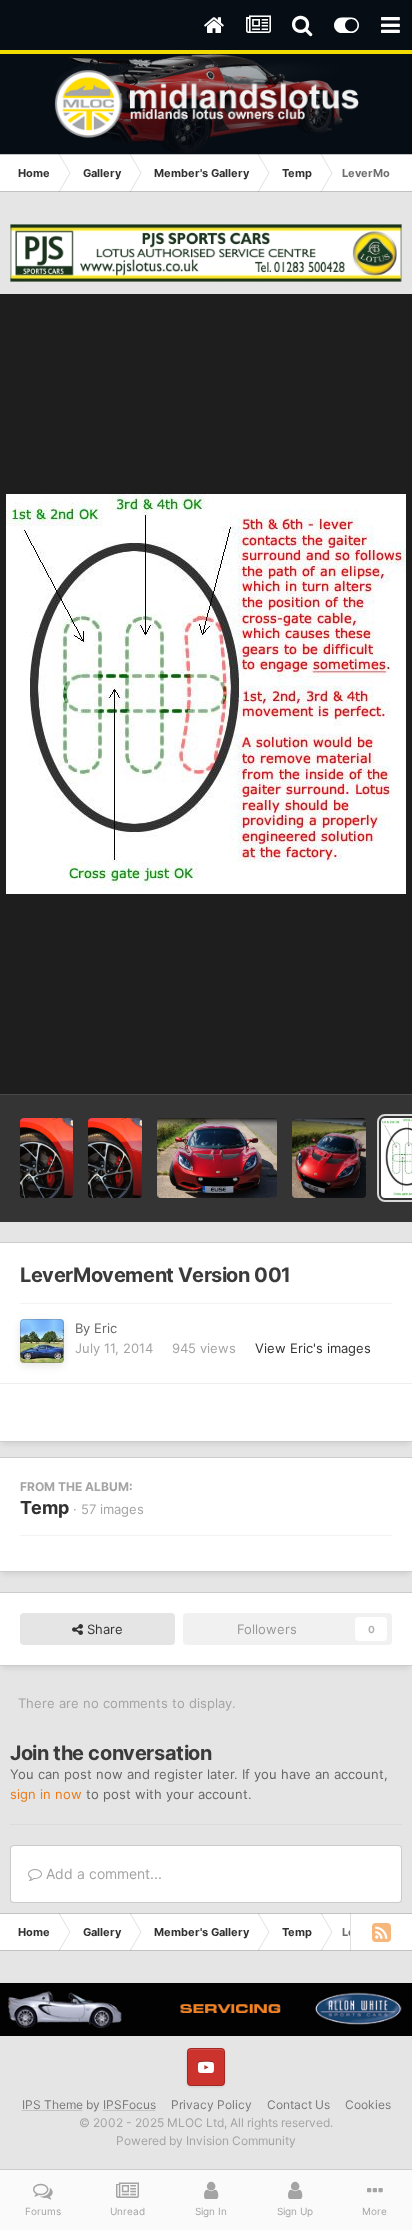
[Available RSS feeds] (381, 1932)
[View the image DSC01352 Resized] (46, 1158)
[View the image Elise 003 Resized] (329, 1158)
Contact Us (298, 2104)
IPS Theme (52, 2104)
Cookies (368, 2104)
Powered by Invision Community (206, 2140)
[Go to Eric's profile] (42, 1341)
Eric (105, 1328)
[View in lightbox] (206, 694)
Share (103, 1629)
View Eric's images (313, 1348)
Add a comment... (102, 1873)
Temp (44, 1507)
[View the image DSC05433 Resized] (217, 1158)
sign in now (46, 1794)
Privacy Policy (211, 2104)
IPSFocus (129, 2104)
